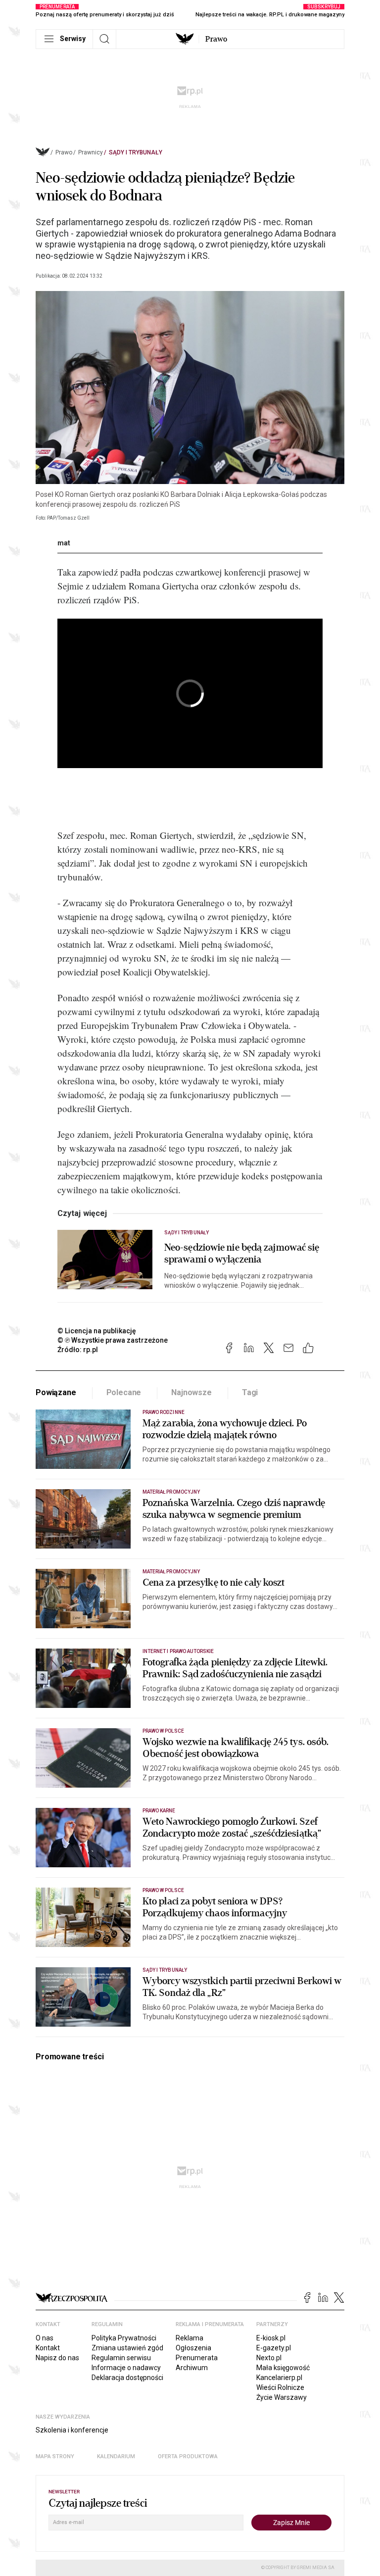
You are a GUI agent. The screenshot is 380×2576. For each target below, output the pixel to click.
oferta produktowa (188, 2456)
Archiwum (192, 2368)
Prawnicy (91, 152)
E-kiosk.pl (271, 2338)
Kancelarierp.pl (279, 2378)
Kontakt (48, 2348)
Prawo (216, 39)
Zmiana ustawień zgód (127, 2348)
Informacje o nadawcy (126, 2368)
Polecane (124, 1392)
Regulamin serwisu (121, 2358)
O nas (45, 2338)
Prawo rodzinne (164, 1412)
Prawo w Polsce (163, 1731)
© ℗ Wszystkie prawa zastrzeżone (113, 1340)
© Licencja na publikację (97, 1331)
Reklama (190, 2338)
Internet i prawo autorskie (178, 1651)
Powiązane (56, 1392)
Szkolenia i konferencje (72, 2430)
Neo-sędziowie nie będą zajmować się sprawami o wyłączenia (242, 1254)
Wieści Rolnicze (280, 2387)
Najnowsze (191, 1392)
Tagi (250, 1392)
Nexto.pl (269, 2358)
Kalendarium (116, 2456)
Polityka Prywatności (124, 2338)
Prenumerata (197, 2358)
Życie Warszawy (282, 2397)
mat (64, 543)
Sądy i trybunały (136, 152)
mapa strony (55, 2456)
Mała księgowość (283, 2368)
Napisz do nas (57, 2358)
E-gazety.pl (274, 2348)
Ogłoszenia (193, 2348)
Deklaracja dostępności (127, 2378)
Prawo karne (159, 1811)
